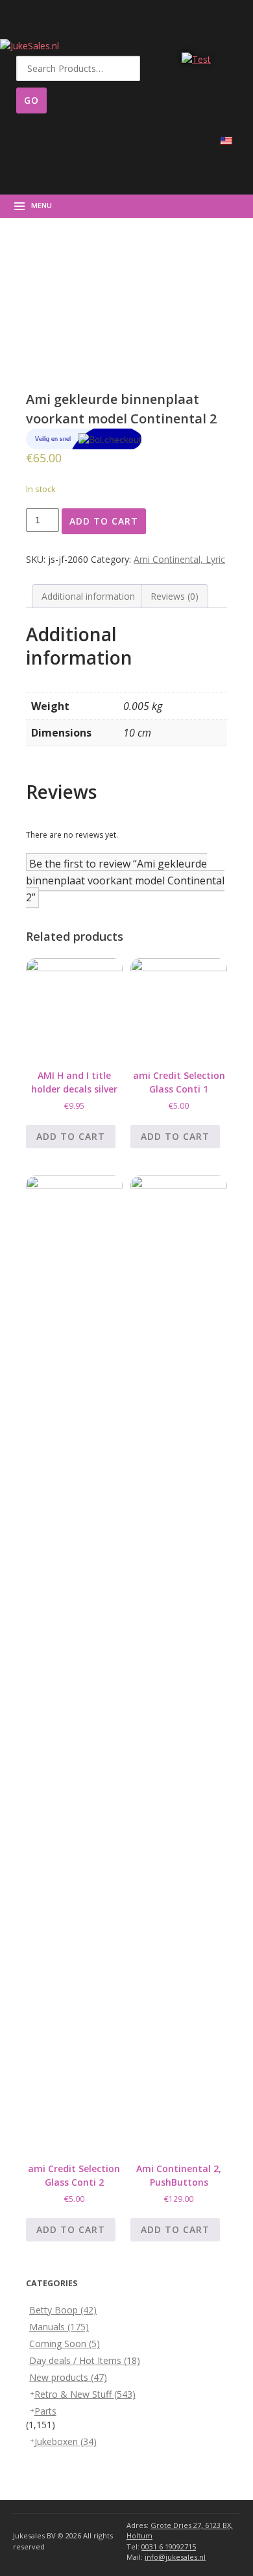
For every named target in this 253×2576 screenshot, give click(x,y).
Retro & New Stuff (85, 2394)
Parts (45, 2411)
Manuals (59, 2327)
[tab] (88, 596)
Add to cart (104, 521)
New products (68, 2377)
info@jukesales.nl (175, 2557)
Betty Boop (63, 2310)
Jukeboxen (66, 2441)
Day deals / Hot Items (85, 2360)
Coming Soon (65, 2344)
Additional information (88, 596)
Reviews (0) (175, 596)
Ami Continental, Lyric (179, 559)
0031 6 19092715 (169, 2546)
